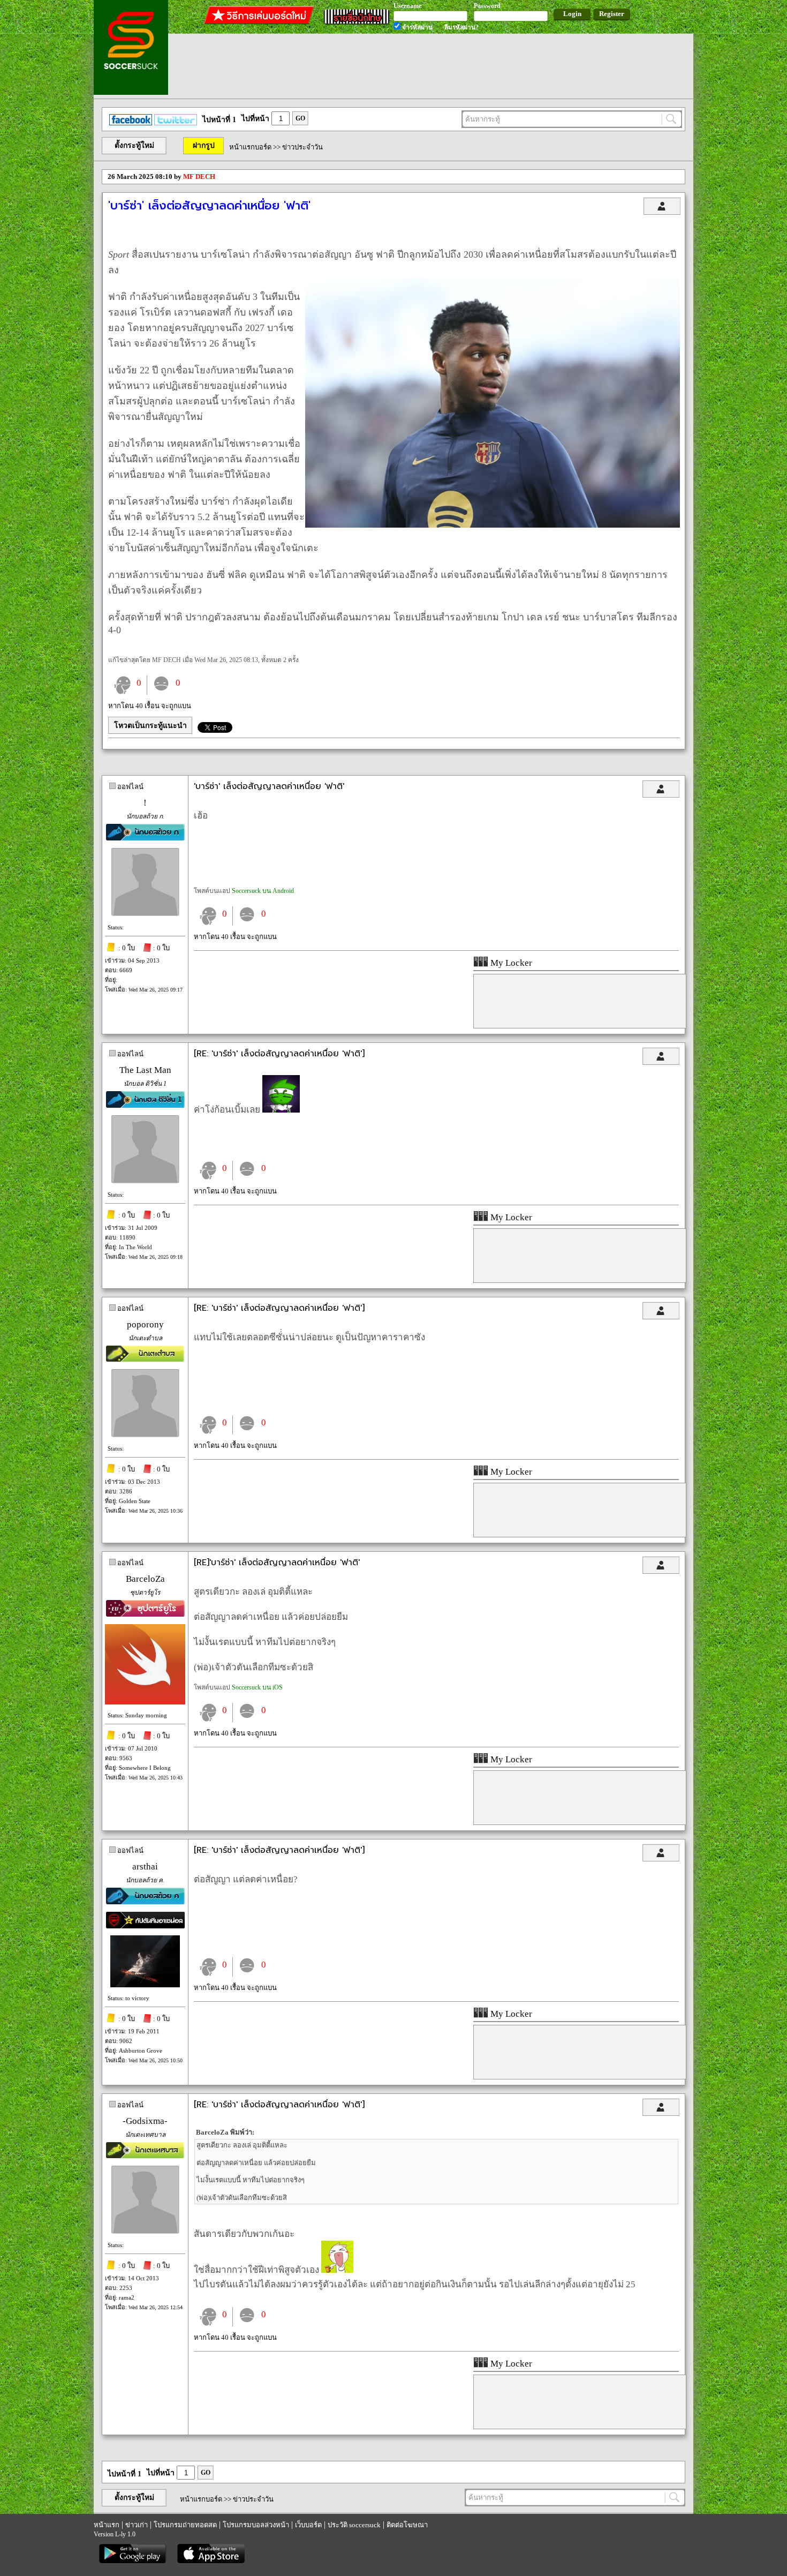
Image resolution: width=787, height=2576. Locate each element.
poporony (145, 1324)
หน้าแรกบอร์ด (250, 147)
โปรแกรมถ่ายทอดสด (185, 2525)
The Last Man (145, 1070)
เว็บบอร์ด (308, 2525)
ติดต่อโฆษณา (407, 2525)
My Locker (510, 963)
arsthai (145, 1867)
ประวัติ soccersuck (354, 2525)
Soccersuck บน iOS (257, 1687)
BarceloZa (145, 1579)
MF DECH (199, 177)
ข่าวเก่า (137, 2525)
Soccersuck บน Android (263, 891)
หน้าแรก (107, 2525)
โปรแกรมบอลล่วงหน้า (256, 2525)
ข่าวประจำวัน (302, 147)
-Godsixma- (145, 2121)
